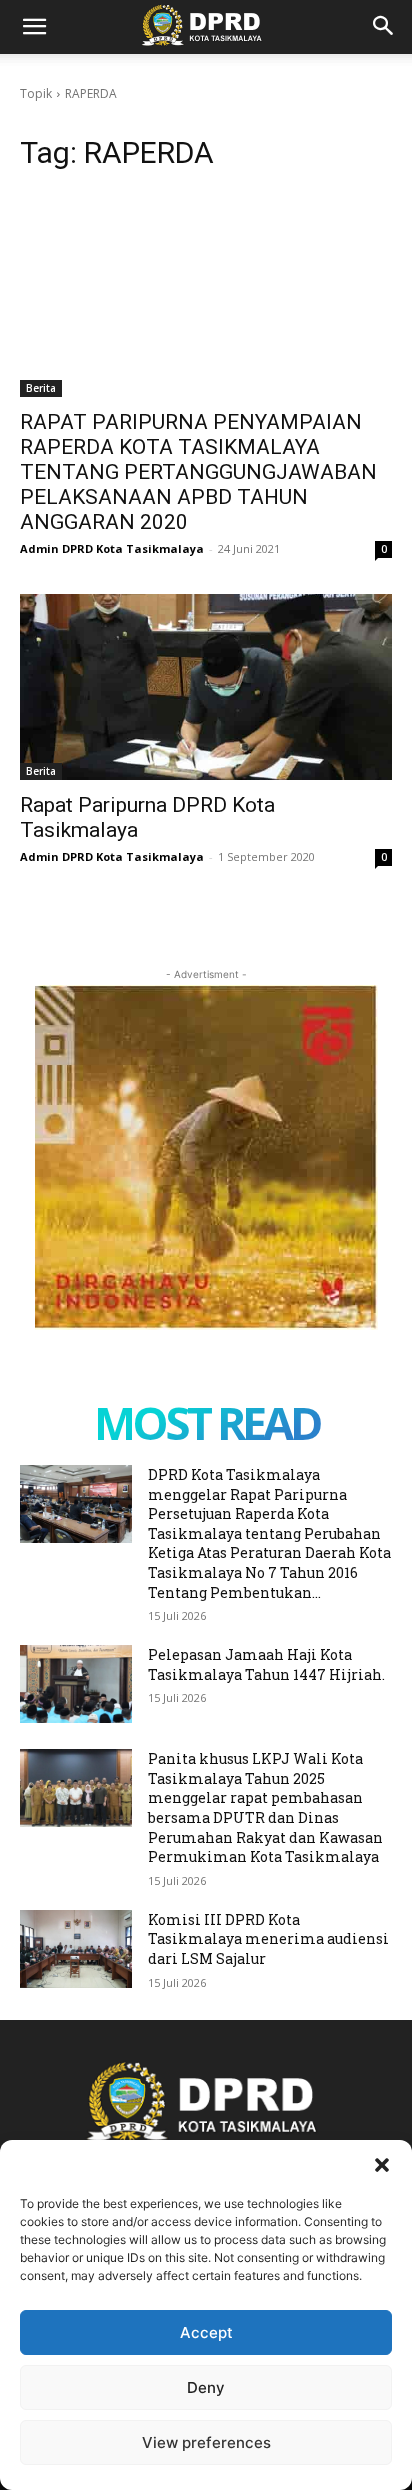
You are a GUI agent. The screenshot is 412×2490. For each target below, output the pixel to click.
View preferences (206, 2442)
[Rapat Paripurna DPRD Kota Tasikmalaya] (206, 687)
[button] (382, 2165)
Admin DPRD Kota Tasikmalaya (112, 548)
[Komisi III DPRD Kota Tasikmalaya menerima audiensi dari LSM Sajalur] (76, 1949)
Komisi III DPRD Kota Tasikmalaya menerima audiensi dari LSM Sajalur (268, 1939)
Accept (206, 2332)
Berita (41, 388)
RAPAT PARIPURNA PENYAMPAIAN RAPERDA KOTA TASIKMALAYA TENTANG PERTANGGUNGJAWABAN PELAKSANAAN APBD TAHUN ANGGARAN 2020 (198, 472)
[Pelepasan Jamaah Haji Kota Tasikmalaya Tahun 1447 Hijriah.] (76, 1684)
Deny (206, 2387)
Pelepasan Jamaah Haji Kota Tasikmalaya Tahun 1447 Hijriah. (266, 1664)
